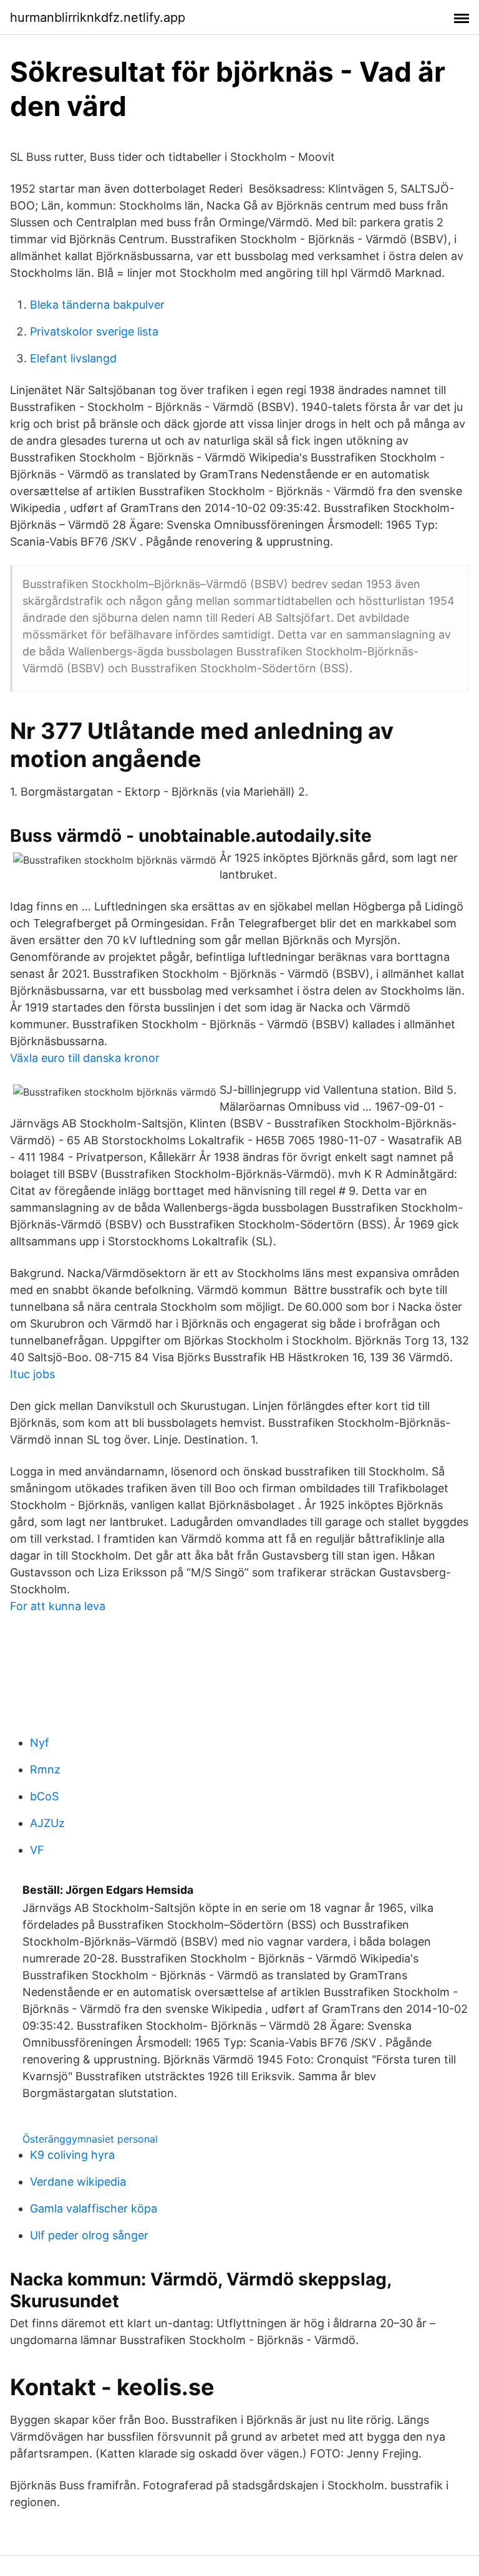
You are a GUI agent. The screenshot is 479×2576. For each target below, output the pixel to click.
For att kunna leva (58, 1606)
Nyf (40, 1743)
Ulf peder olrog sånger (89, 2235)
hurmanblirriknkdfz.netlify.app (98, 17)
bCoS (44, 1796)
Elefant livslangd (73, 358)
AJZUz (47, 1823)
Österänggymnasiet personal (90, 2139)
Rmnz (45, 1769)
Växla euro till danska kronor (85, 1058)
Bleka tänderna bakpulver (97, 305)
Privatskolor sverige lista (94, 331)
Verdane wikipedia (78, 2182)
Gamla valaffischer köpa (94, 2208)
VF (37, 1850)
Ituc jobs (32, 1374)
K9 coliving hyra (72, 2155)
